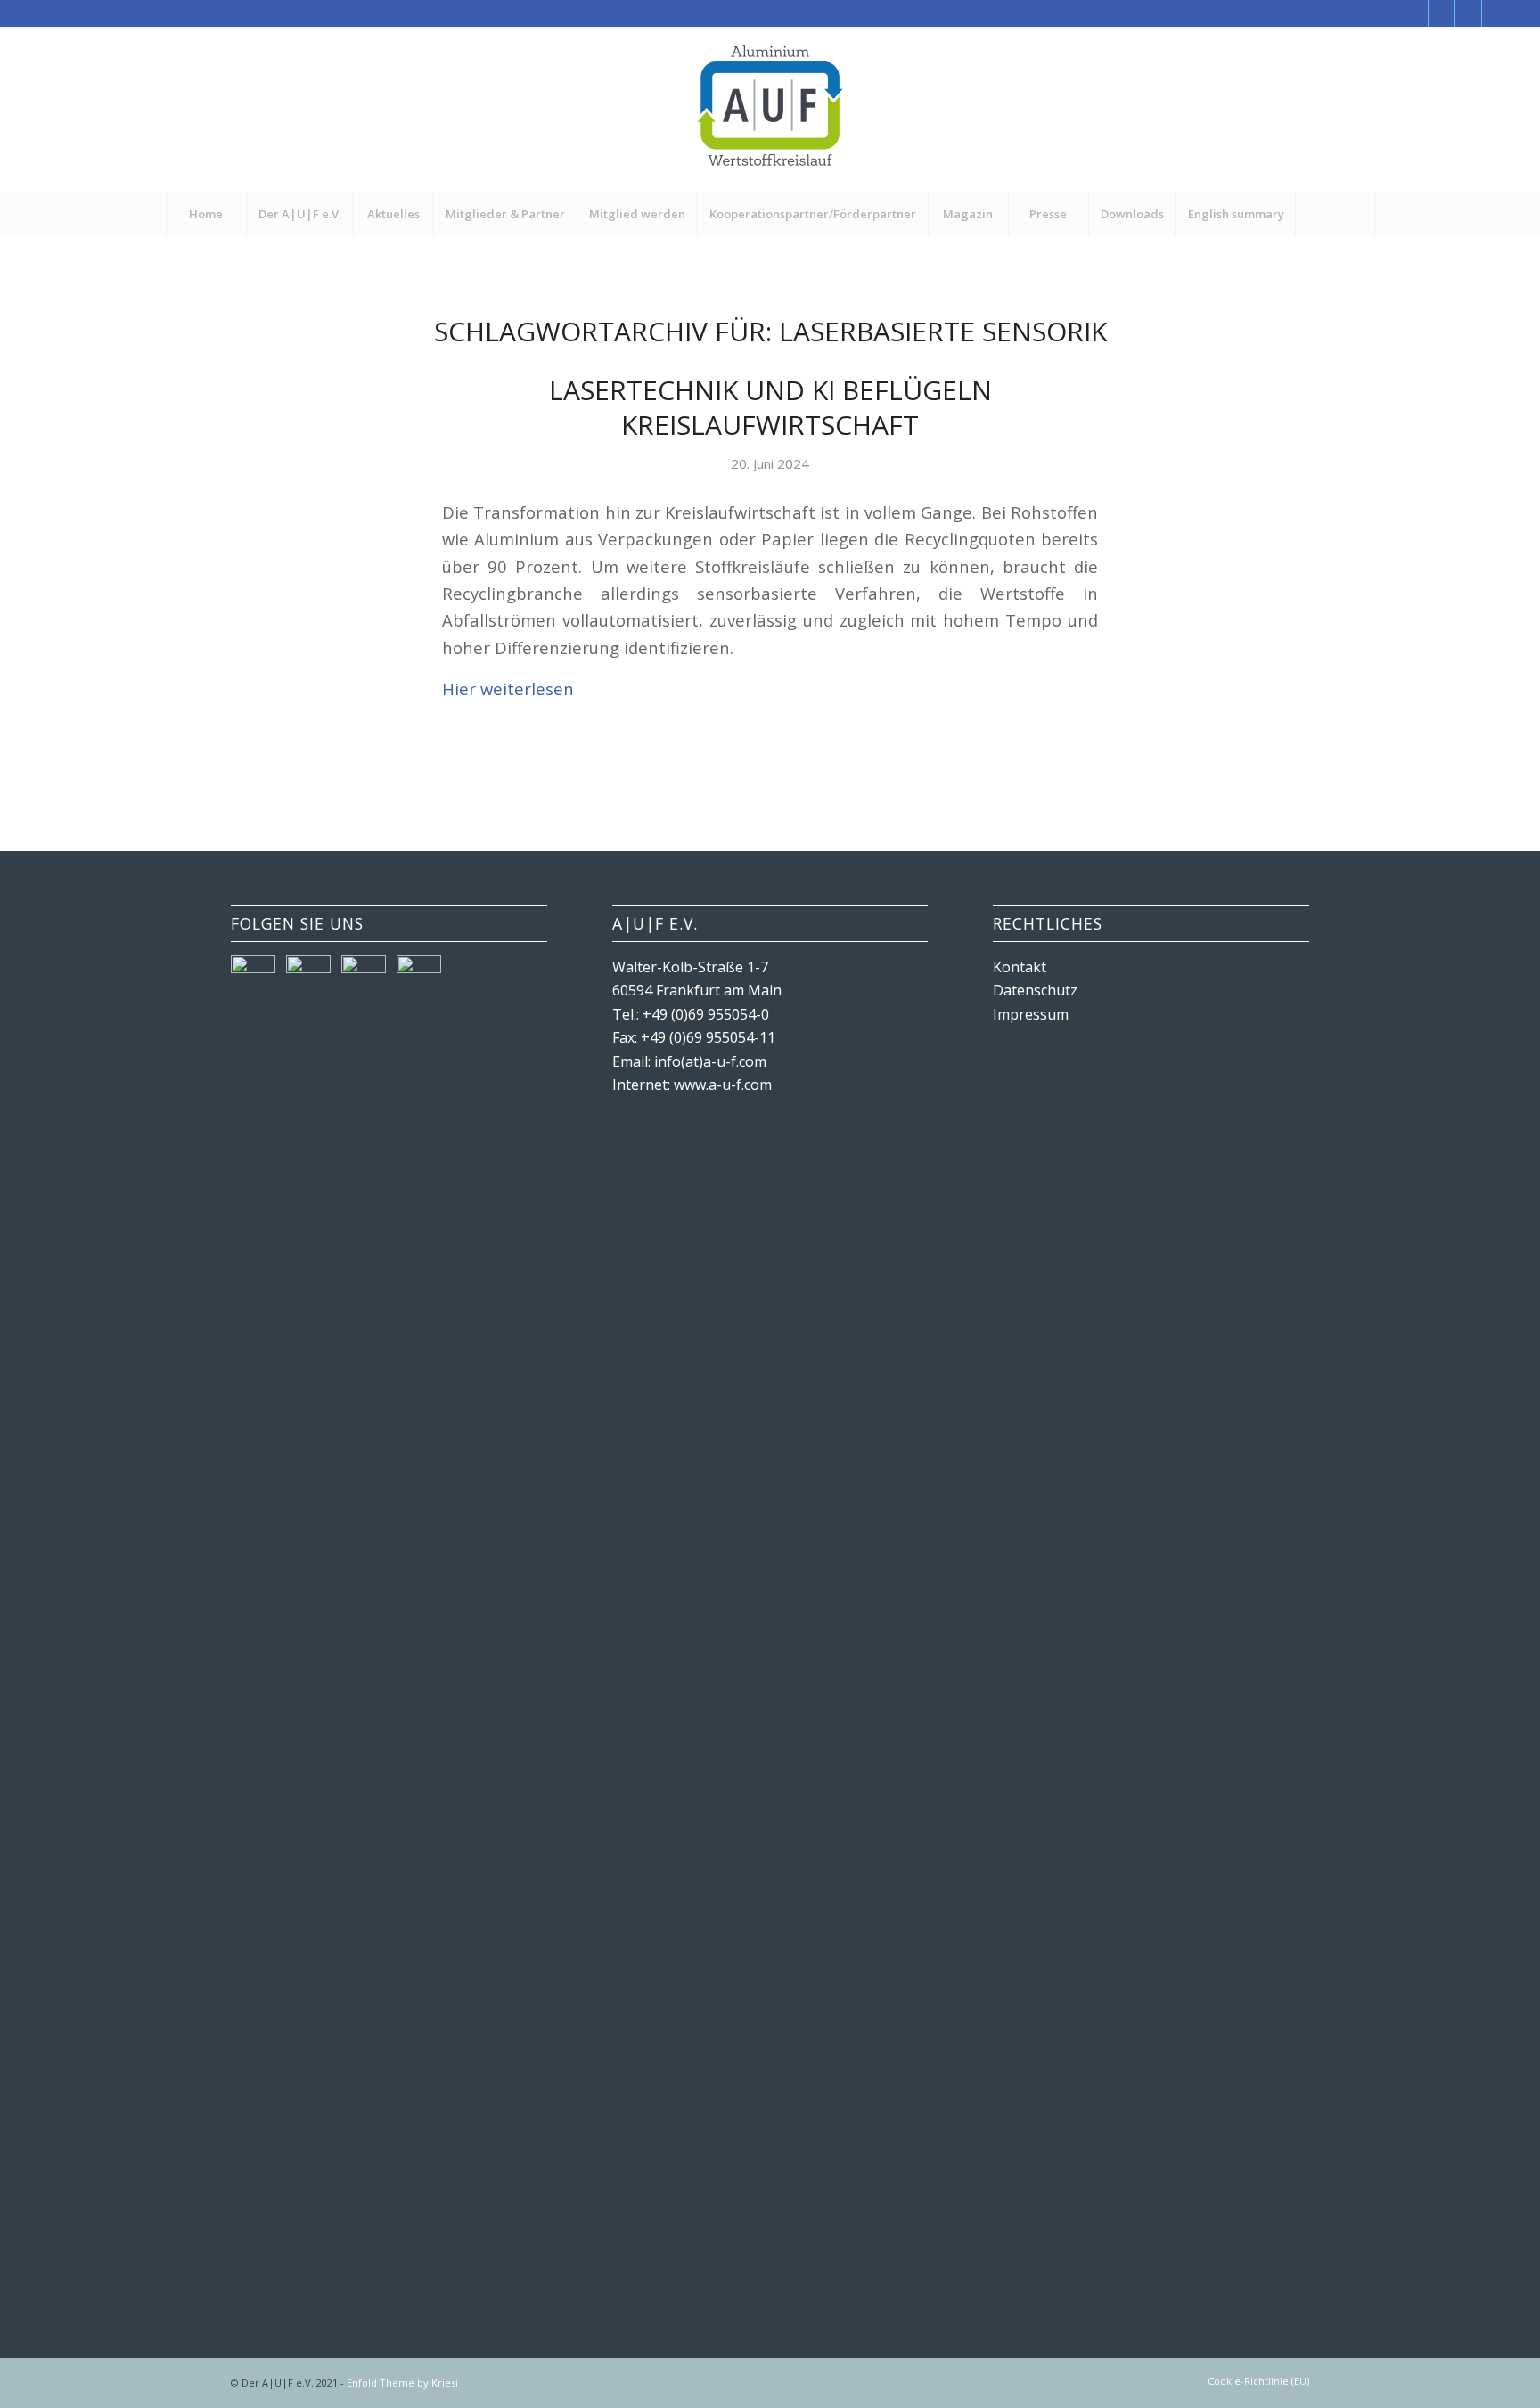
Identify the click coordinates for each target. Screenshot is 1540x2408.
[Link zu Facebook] (1415, 13)
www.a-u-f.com (723, 1085)
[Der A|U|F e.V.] (770, 109)
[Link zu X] (1442, 13)
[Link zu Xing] (1468, 13)
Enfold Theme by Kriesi (402, 2383)
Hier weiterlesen (508, 688)
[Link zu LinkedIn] (1495, 13)
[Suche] (1335, 214)
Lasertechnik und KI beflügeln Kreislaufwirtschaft (770, 407)
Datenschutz (1035, 990)
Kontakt (1020, 967)
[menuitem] (206, 214)
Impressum (1031, 1014)
